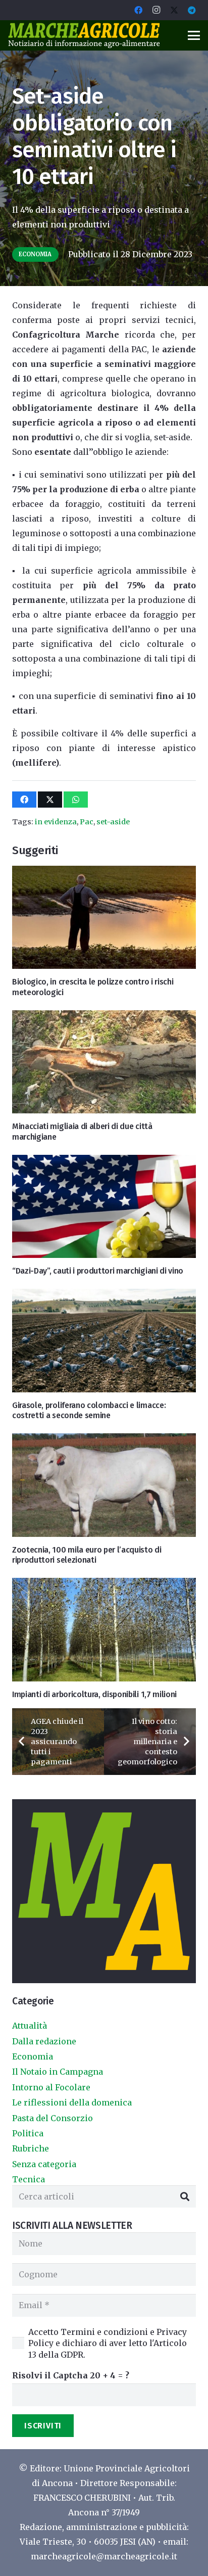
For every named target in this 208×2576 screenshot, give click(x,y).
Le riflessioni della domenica (72, 2102)
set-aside (113, 822)
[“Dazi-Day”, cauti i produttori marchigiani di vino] (104, 1206)
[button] (194, 35)
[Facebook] (138, 10)
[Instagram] (157, 10)
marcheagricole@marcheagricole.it (104, 2556)
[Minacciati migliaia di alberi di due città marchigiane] (104, 1062)
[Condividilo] (24, 800)
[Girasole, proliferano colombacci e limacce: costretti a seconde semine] (104, 1340)
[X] (174, 10)
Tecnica (29, 2179)
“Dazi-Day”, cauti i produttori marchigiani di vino (98, 1271)
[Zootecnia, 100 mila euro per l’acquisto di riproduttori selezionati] (104, 1485)
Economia (33, 2056)
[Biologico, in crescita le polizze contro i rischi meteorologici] (104, 917)
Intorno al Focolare (51, 2087)
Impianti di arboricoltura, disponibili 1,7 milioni (94, 1694)
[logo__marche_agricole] (84, 35)
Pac (87, 822)
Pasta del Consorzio (53, 2118)
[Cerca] (185, 2197)
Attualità (30, 2026)
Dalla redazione (44, 2041)
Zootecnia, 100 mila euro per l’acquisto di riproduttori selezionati (87, 1555)
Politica (28, 2133)
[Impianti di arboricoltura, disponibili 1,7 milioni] (104, 1629)
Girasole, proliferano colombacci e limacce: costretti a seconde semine (89, 1411)
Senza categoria (44, 2164)
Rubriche (31, 2148)
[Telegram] (192, 10)
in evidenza (56, 822)
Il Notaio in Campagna (58, 2072)
